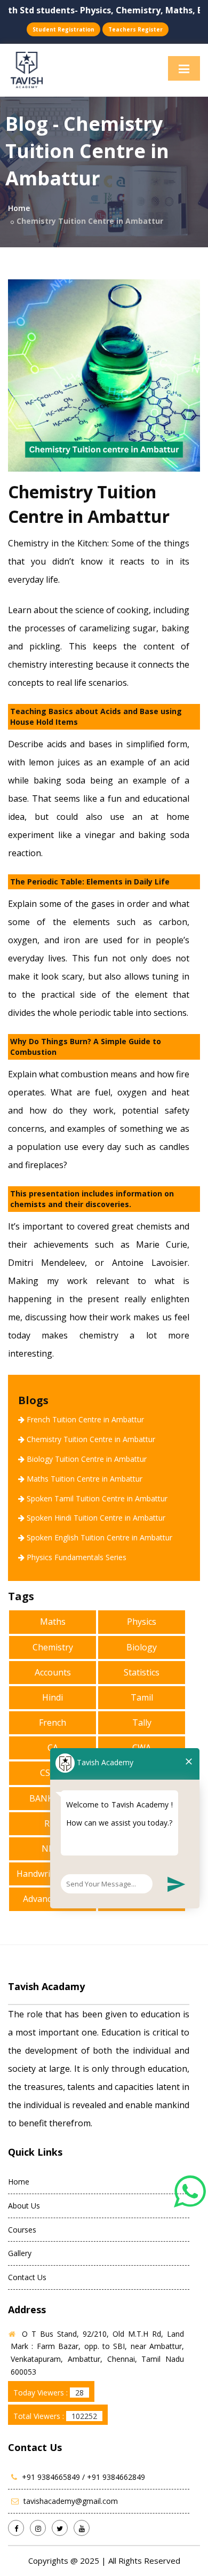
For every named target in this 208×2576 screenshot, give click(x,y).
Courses (22, 2230)
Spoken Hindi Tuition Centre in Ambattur (96, 1518)
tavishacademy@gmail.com (71, 2501)
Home (19, 208)
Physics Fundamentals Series (77, 1557)
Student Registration (63, 29)
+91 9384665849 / (54, 2477)
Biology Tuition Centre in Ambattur (87, 1459)
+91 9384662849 (116, 2477)
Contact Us (27, 2277)
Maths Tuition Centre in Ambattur (85, 1479)
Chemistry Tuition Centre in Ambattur (91, 1439)
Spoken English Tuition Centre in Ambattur (99, 1537)
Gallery (20, 2253)
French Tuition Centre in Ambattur (85, 1419)
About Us (24, 2206)
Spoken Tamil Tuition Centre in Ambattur (97, 1498)
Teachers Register (135, 29)
